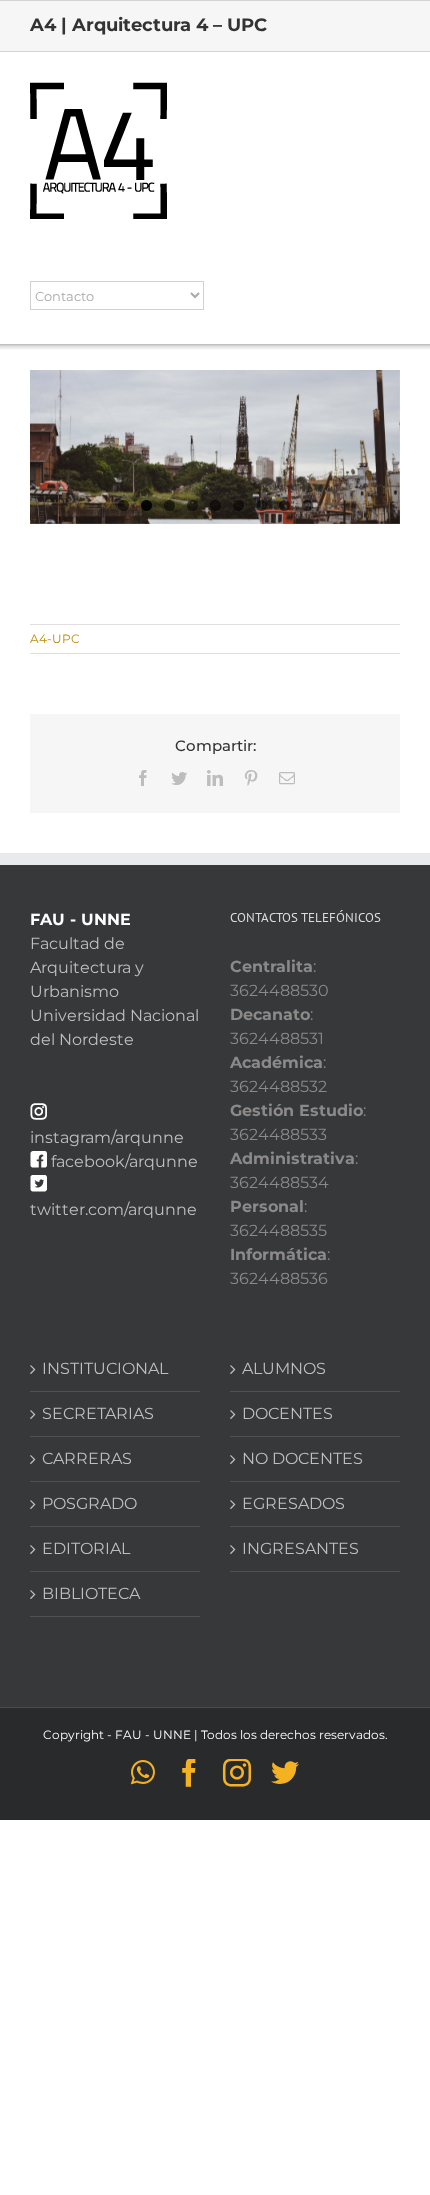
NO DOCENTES (302, 1458)
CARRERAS (87, 1458)
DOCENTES (287, 1413)
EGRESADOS (293, 1503)
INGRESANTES (300, 1548)
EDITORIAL (86, 1548)
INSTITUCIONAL (105, 1368)
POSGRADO (89, 1503)
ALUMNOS (284, 1368)
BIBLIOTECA (91, 1593)
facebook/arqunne (124, 1161)
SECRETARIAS (98, 1413)
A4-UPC (55, 638)
